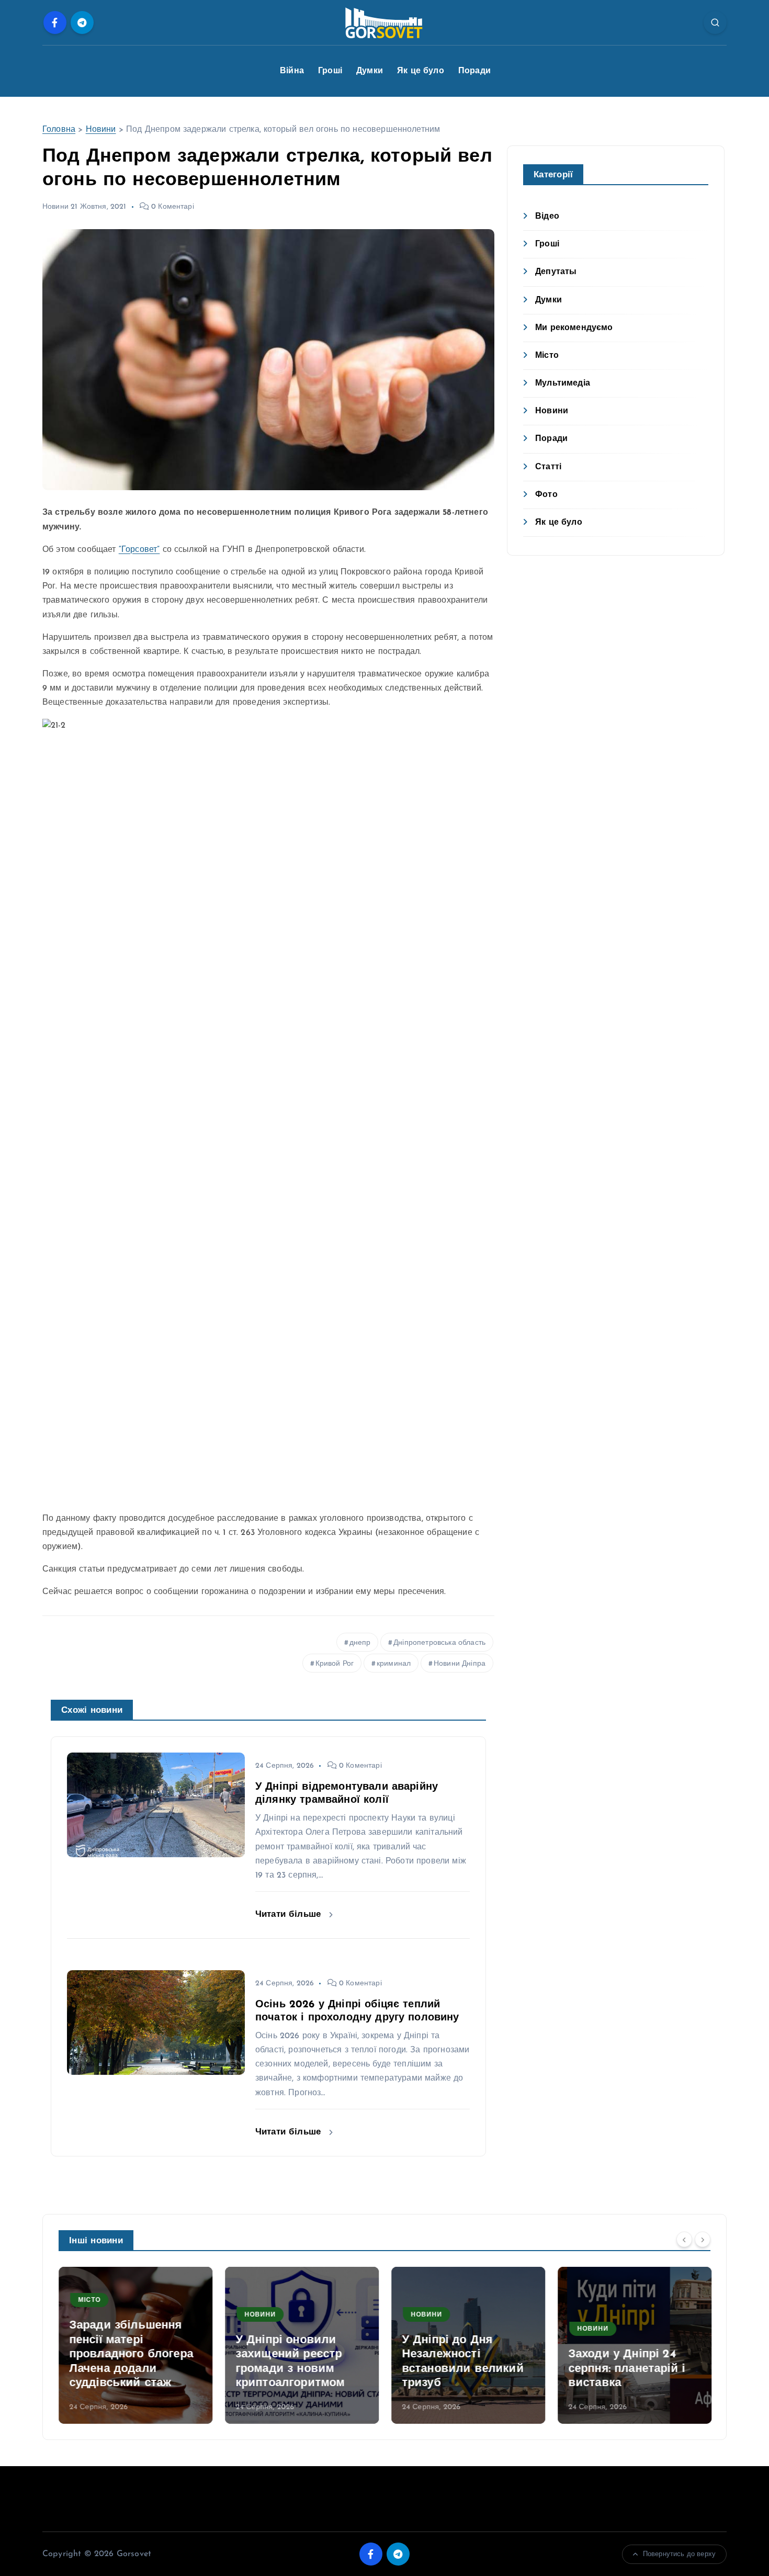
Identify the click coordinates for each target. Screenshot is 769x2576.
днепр (360, 1643)
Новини (101, 130)
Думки (370, 71)
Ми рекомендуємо (574, 328)
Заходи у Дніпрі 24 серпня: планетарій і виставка (626, 2369)
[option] (135, 2345)
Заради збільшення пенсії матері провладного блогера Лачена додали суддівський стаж (131, 2354)
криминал (394, 1664)
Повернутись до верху (679, 2554)
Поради (474, 71)
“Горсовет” (139, 550)
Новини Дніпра (460, 1664)
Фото (546, 495)
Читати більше (290, 1914)
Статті (548, 467)
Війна (292, 71)
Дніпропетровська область (439, 1643)
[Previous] (684, 2240)
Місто (547, 356)
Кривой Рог (335, 1664)
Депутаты (556, 272)
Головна (59, 130)
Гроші (330, 71)
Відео (547, 217)
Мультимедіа (563, 383)
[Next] (703, 2240)
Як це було (421, 71)
